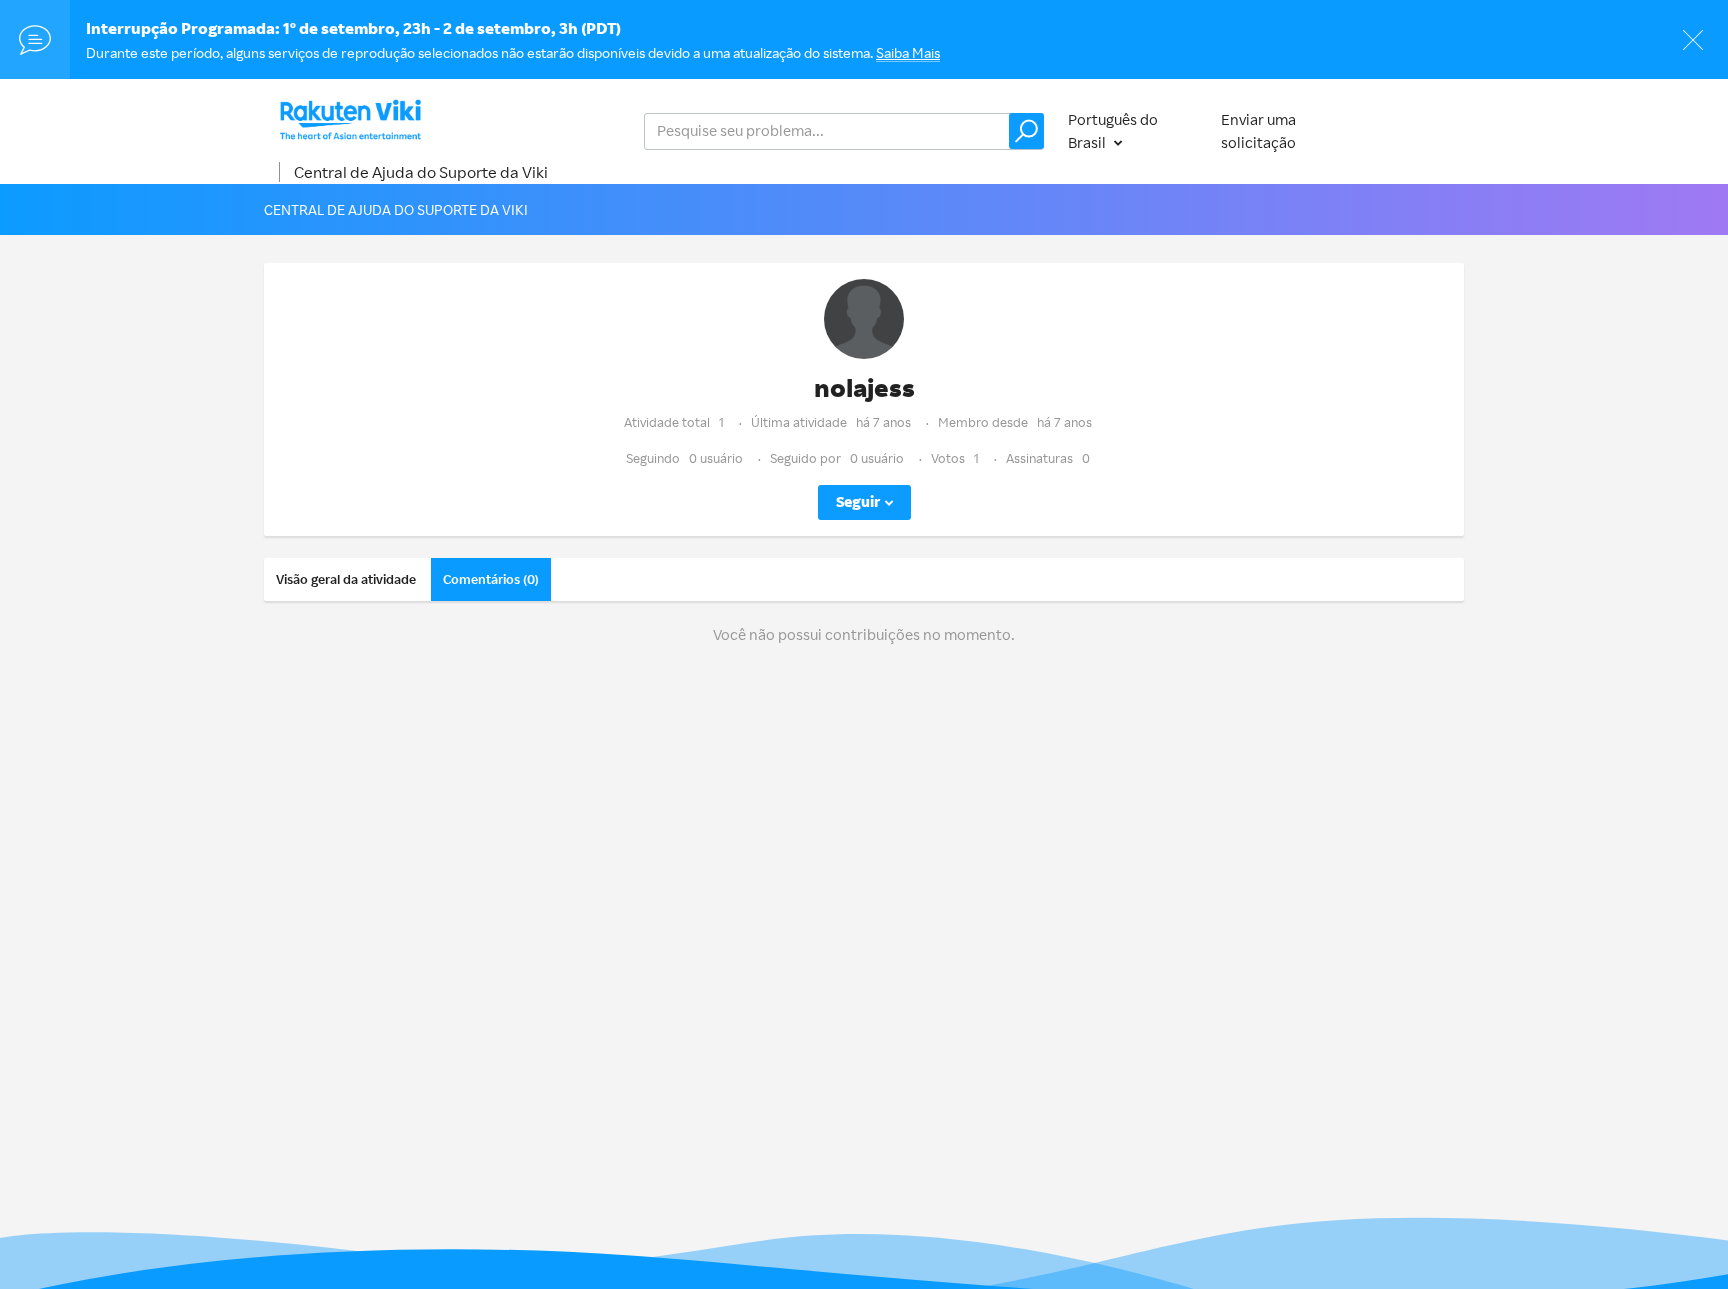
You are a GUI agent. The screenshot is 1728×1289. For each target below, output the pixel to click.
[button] (1026, 131)
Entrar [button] (1423, 130)
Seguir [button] (858, 501)
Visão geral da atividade (346, 579)
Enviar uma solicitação (1258, 131)
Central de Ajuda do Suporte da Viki (421, 172)
